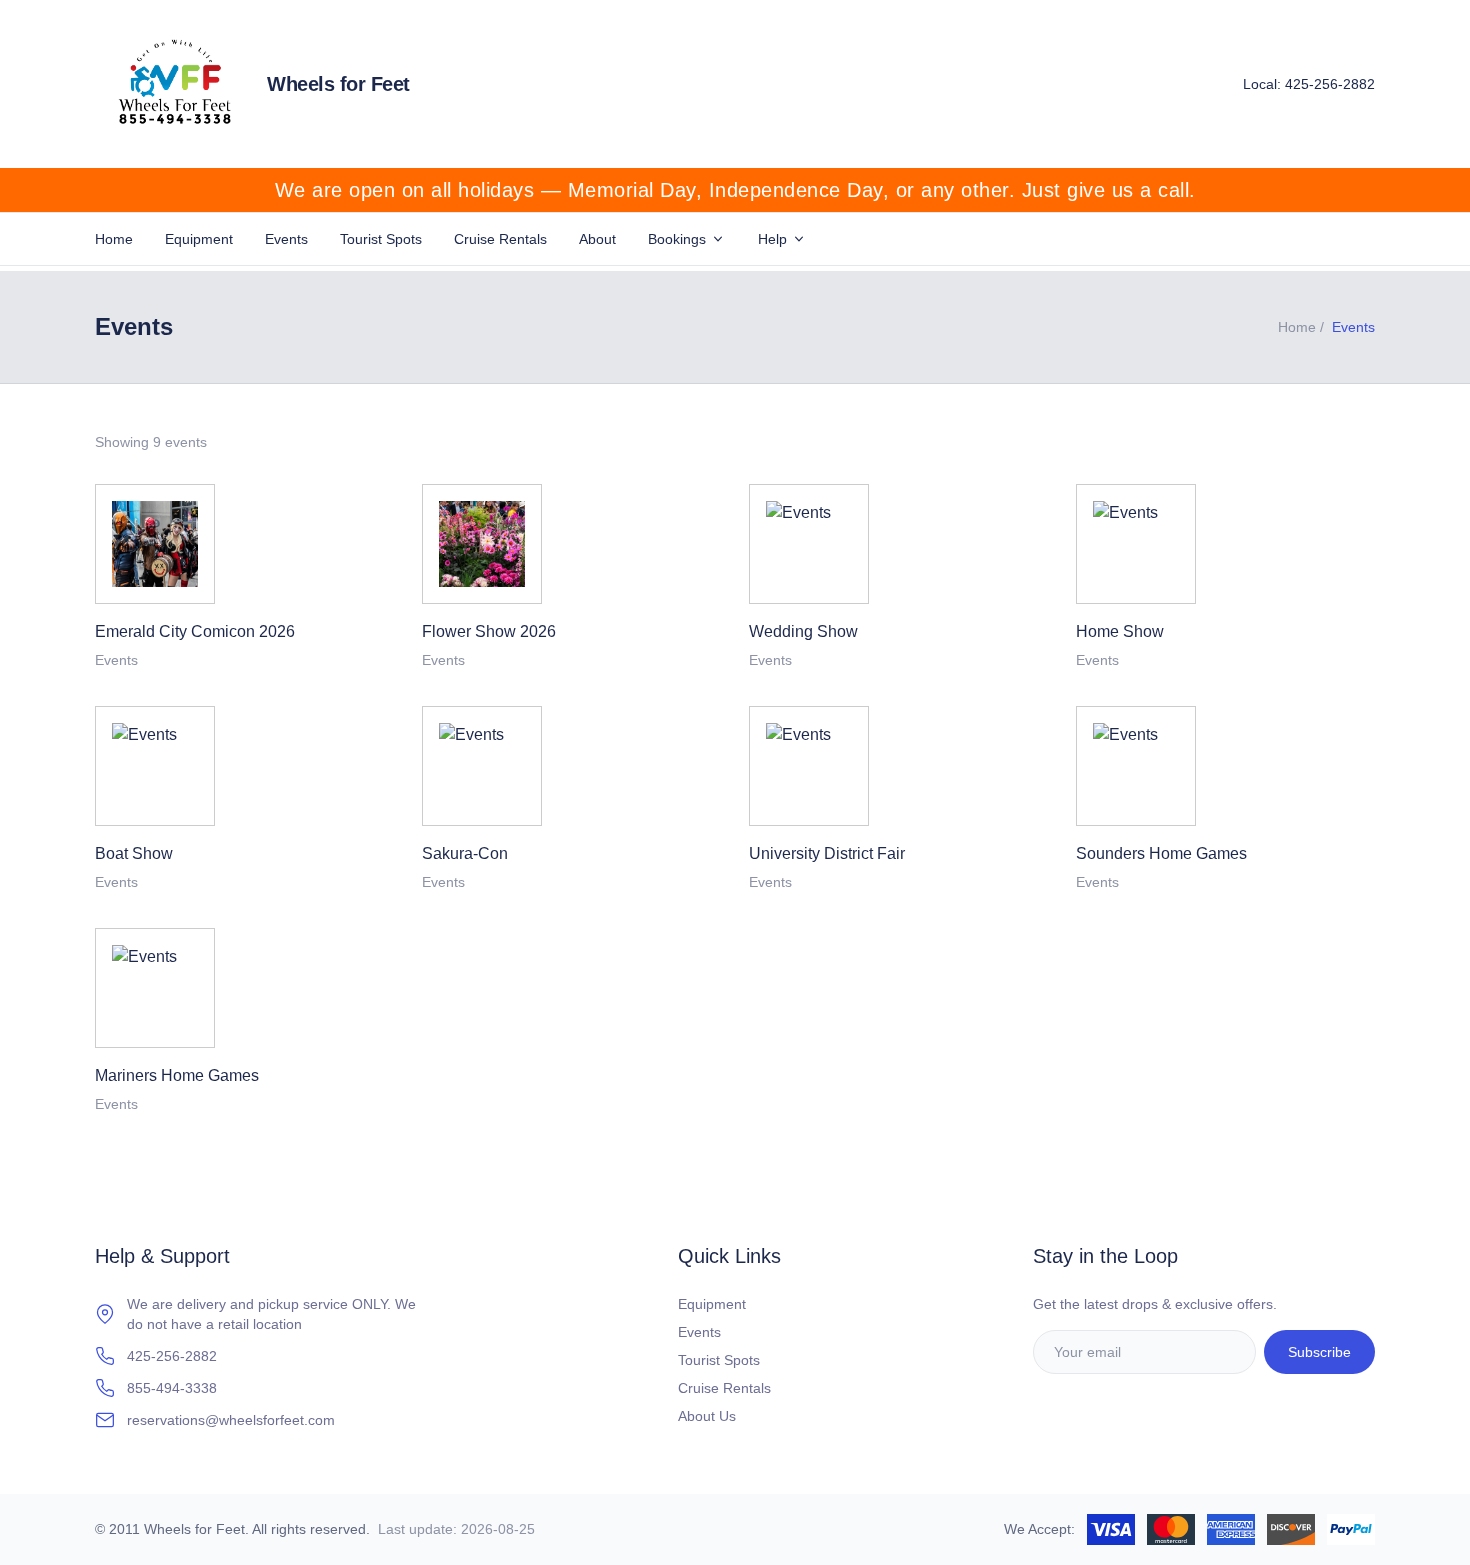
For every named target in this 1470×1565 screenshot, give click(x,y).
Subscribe (1319, 1352)
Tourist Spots (381, 239)
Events (286, 239)
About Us (707, 1416)
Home (114, 239)
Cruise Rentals (500, 239)
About (597, 239)
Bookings (677, 239)
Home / (1301, 327)
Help (772, 239)
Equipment (199, 239)
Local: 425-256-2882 (1309, 84)
